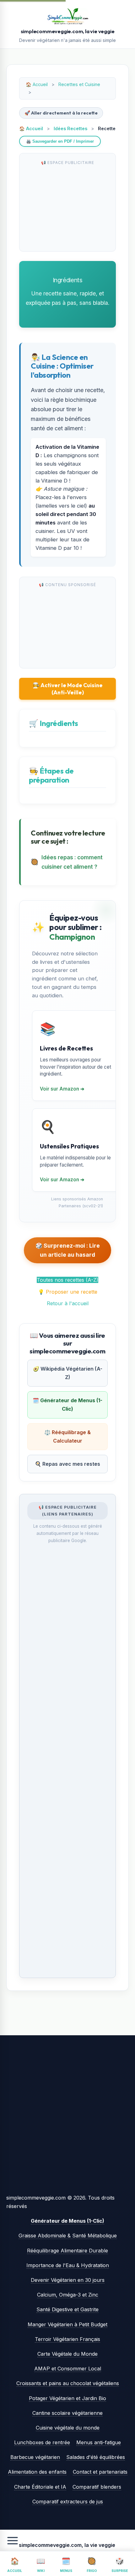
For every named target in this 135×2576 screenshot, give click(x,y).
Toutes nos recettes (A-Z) (67, 1280)
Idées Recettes (70, 128)
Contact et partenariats (100, 2472)
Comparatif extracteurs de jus (68, 2502)
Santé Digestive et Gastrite (67, 2309)
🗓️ (66, 2565)
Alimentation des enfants (37, 2472)
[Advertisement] (67, 207)
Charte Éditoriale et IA (40, 2487)
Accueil (40, 84)
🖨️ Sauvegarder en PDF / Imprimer (60, 141)
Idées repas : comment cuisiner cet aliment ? (72, 862)
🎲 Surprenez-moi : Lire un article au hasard (68, 1250)
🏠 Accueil (31, 128)
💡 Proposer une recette (68, 1292)
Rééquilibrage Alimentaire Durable (67, 2251)
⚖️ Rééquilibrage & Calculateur (67, 1436)
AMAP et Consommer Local (68, 2369)
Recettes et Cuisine (79, 84)
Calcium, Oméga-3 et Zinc (68, 2295)
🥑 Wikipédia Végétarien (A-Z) (68, 1373)
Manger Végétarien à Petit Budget (67, 2324)
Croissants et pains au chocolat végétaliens (68, 2383)
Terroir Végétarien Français (67, 2339)
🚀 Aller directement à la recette (61, 113)
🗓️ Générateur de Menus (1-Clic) (67, 1405)
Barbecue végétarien (35, 2457)
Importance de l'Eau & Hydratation (68, 2265)
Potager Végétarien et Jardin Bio (67, 2398)
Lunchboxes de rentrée (42, 2442)
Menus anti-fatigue (99, 2442)
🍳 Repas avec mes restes (67, 1464)
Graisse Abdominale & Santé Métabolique (68, 2236)
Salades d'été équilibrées (96, 2457)
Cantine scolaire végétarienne (67, 2413)
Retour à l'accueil (68, 1303)
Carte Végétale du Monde (67, 2354)
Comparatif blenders (97, 2487)
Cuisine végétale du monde (68, 2428)
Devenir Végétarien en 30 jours (68, 2280)
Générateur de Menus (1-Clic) (67, 2221)
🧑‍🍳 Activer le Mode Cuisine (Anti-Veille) (68, 689)
